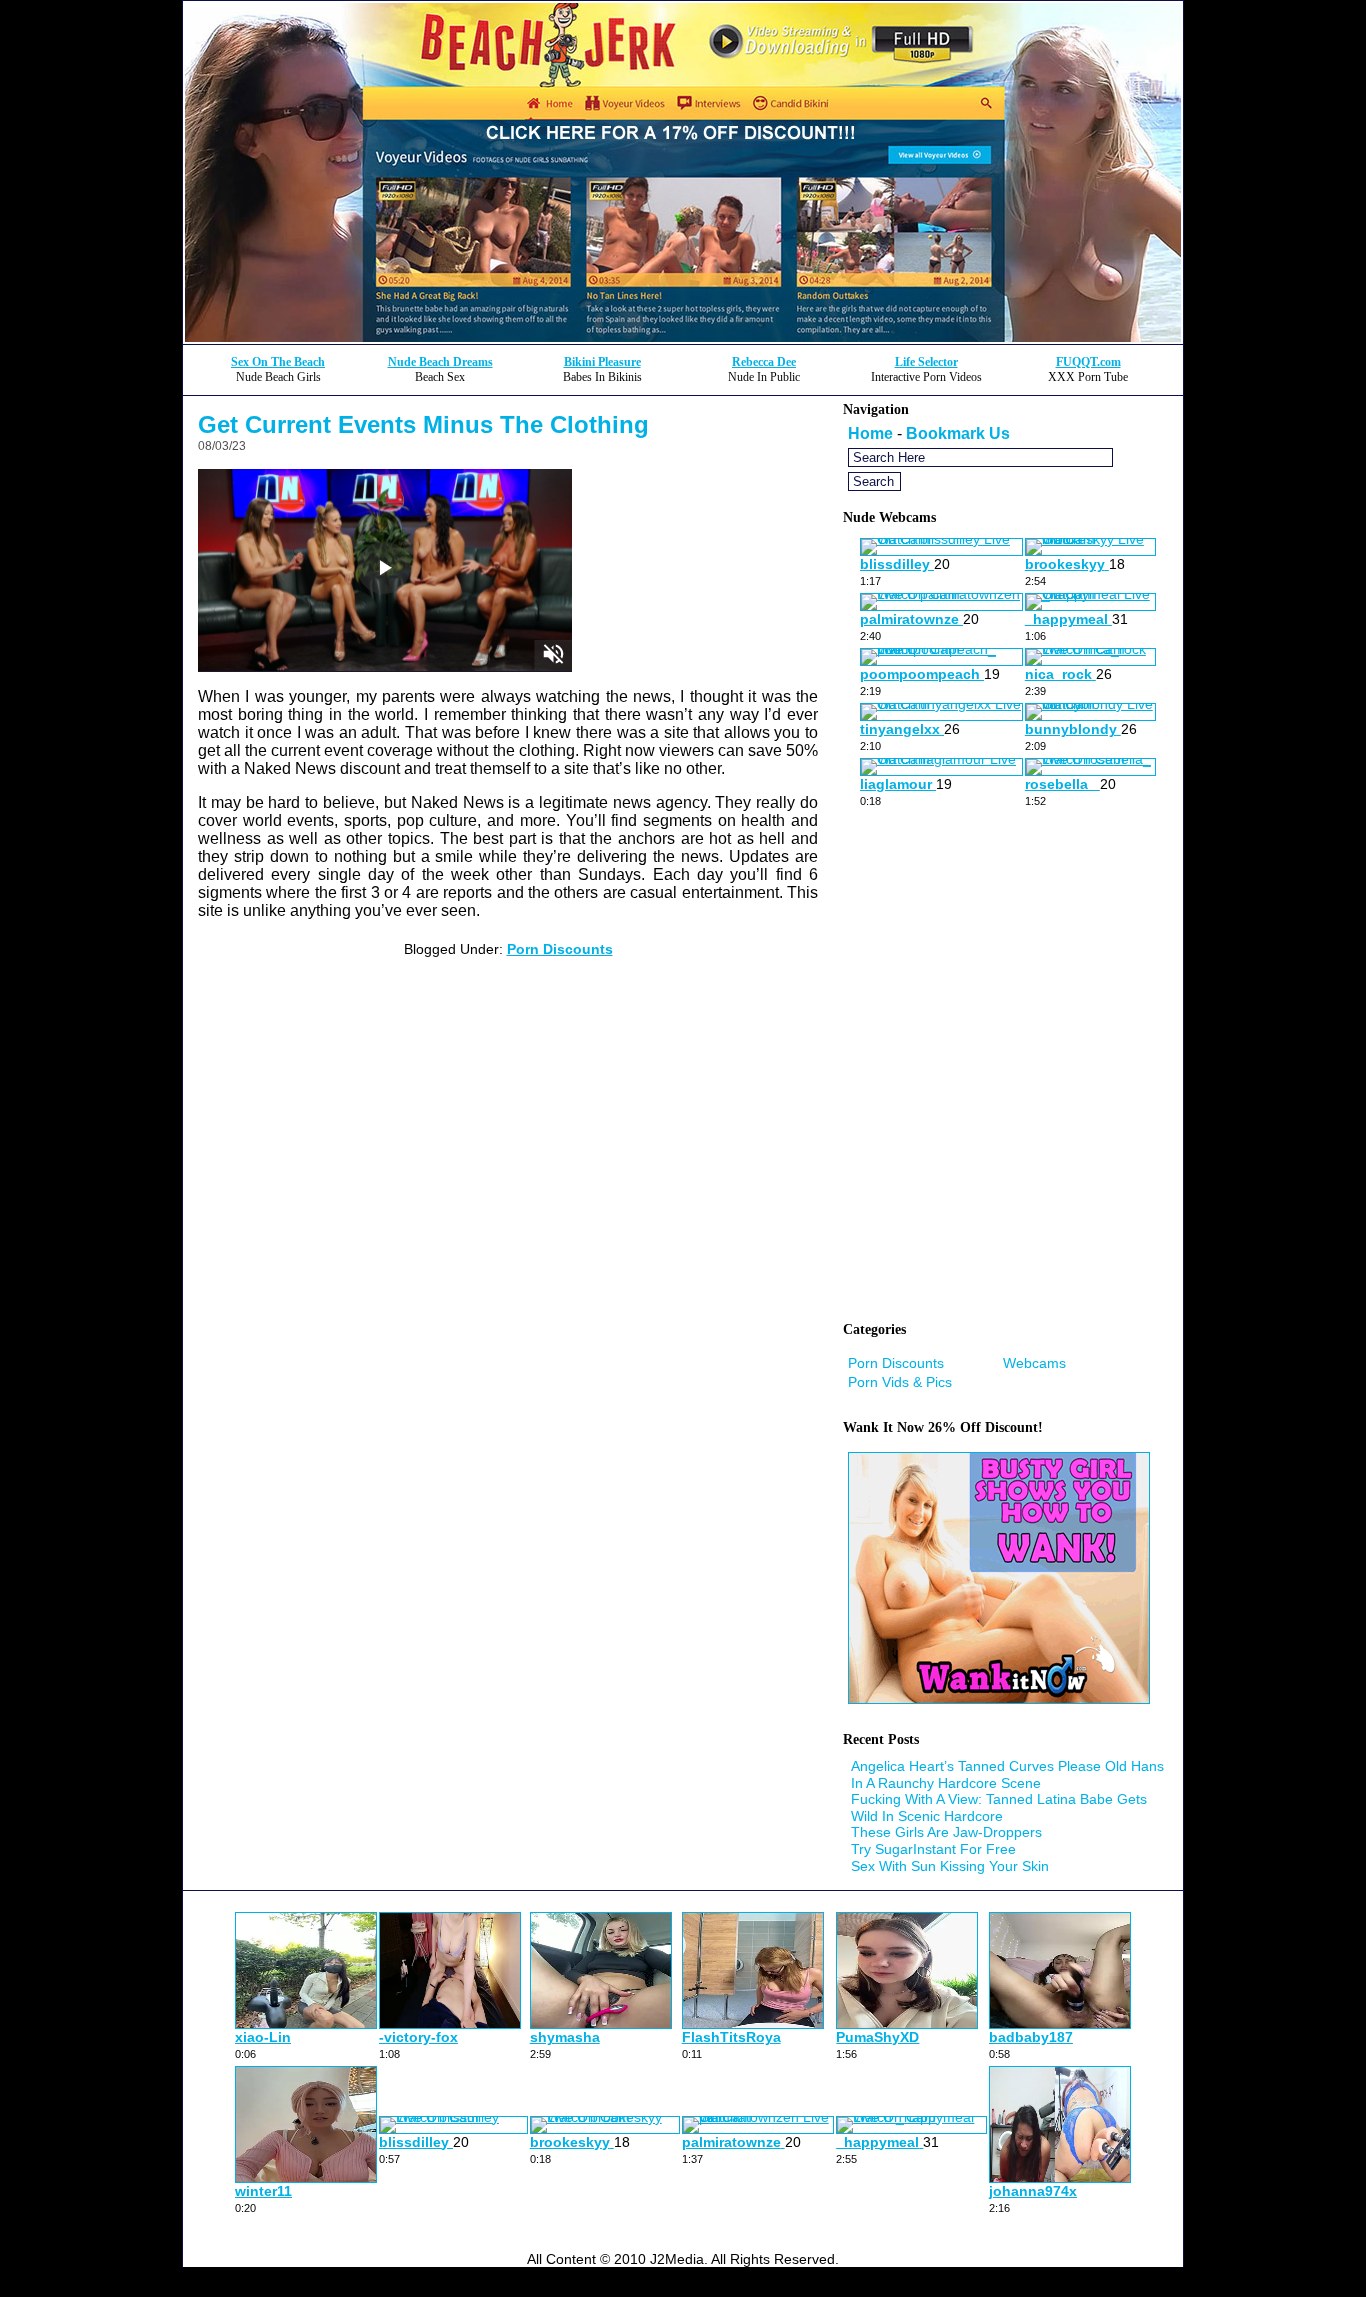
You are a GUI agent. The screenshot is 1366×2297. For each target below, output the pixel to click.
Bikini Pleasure (602, 362)
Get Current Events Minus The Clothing (423, 424)
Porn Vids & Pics (900, 1382)
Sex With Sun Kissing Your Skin (950, 1866)
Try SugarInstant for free (933, 1849)
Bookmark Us (958, 433)
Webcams (1034, 1363)
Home (870, 433)
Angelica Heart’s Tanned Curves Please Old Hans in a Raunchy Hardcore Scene (1007, 1774)
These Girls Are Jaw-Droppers (946, 1832)
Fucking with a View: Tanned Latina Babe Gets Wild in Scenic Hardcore (999, 1807)
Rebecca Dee (764, 362)
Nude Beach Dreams (440, 362)
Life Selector (926, 362)
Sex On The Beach (278, 362)
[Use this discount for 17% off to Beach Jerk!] (683, 338)
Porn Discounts (560, 949)
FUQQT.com (1088, 362)
